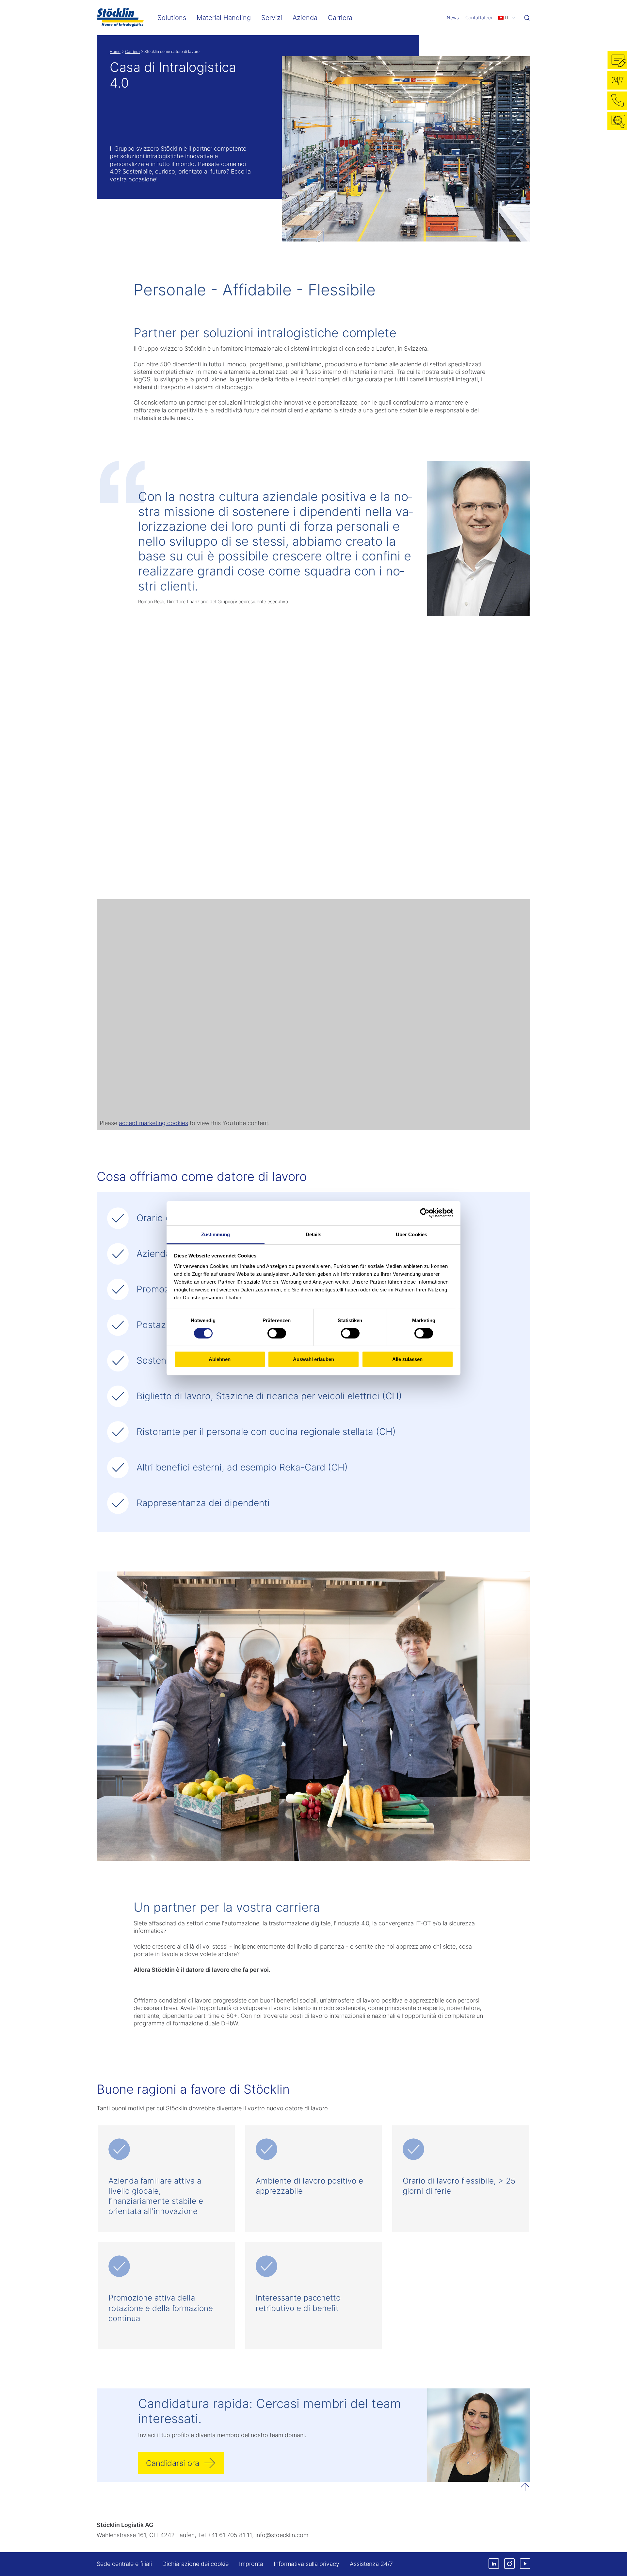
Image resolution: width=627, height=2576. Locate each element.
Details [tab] (314, 1234)
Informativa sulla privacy (306, 2564)
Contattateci (479, 17)
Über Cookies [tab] (411, 1234)
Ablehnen (220, 1359)
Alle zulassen (407, 1359)
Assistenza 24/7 (371, 2564)
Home (115, 51)
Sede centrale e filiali (124, 2564)
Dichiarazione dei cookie (195, 2564)
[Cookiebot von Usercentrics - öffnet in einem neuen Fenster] (425, 1213)
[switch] (277, 1333)
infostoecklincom (282, 2535)
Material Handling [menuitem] (224, 18)
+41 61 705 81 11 (230, 2535)
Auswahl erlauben (313, 1359)
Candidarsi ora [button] (173, 2463)
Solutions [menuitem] (172, 18)
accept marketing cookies (153, 1123)
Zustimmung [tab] (216, 1234)
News (453, 17)
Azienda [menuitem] (305, 18)
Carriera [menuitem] (340, 18)
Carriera (132, 51)
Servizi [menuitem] (272, 18)
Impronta (251, 2564)
